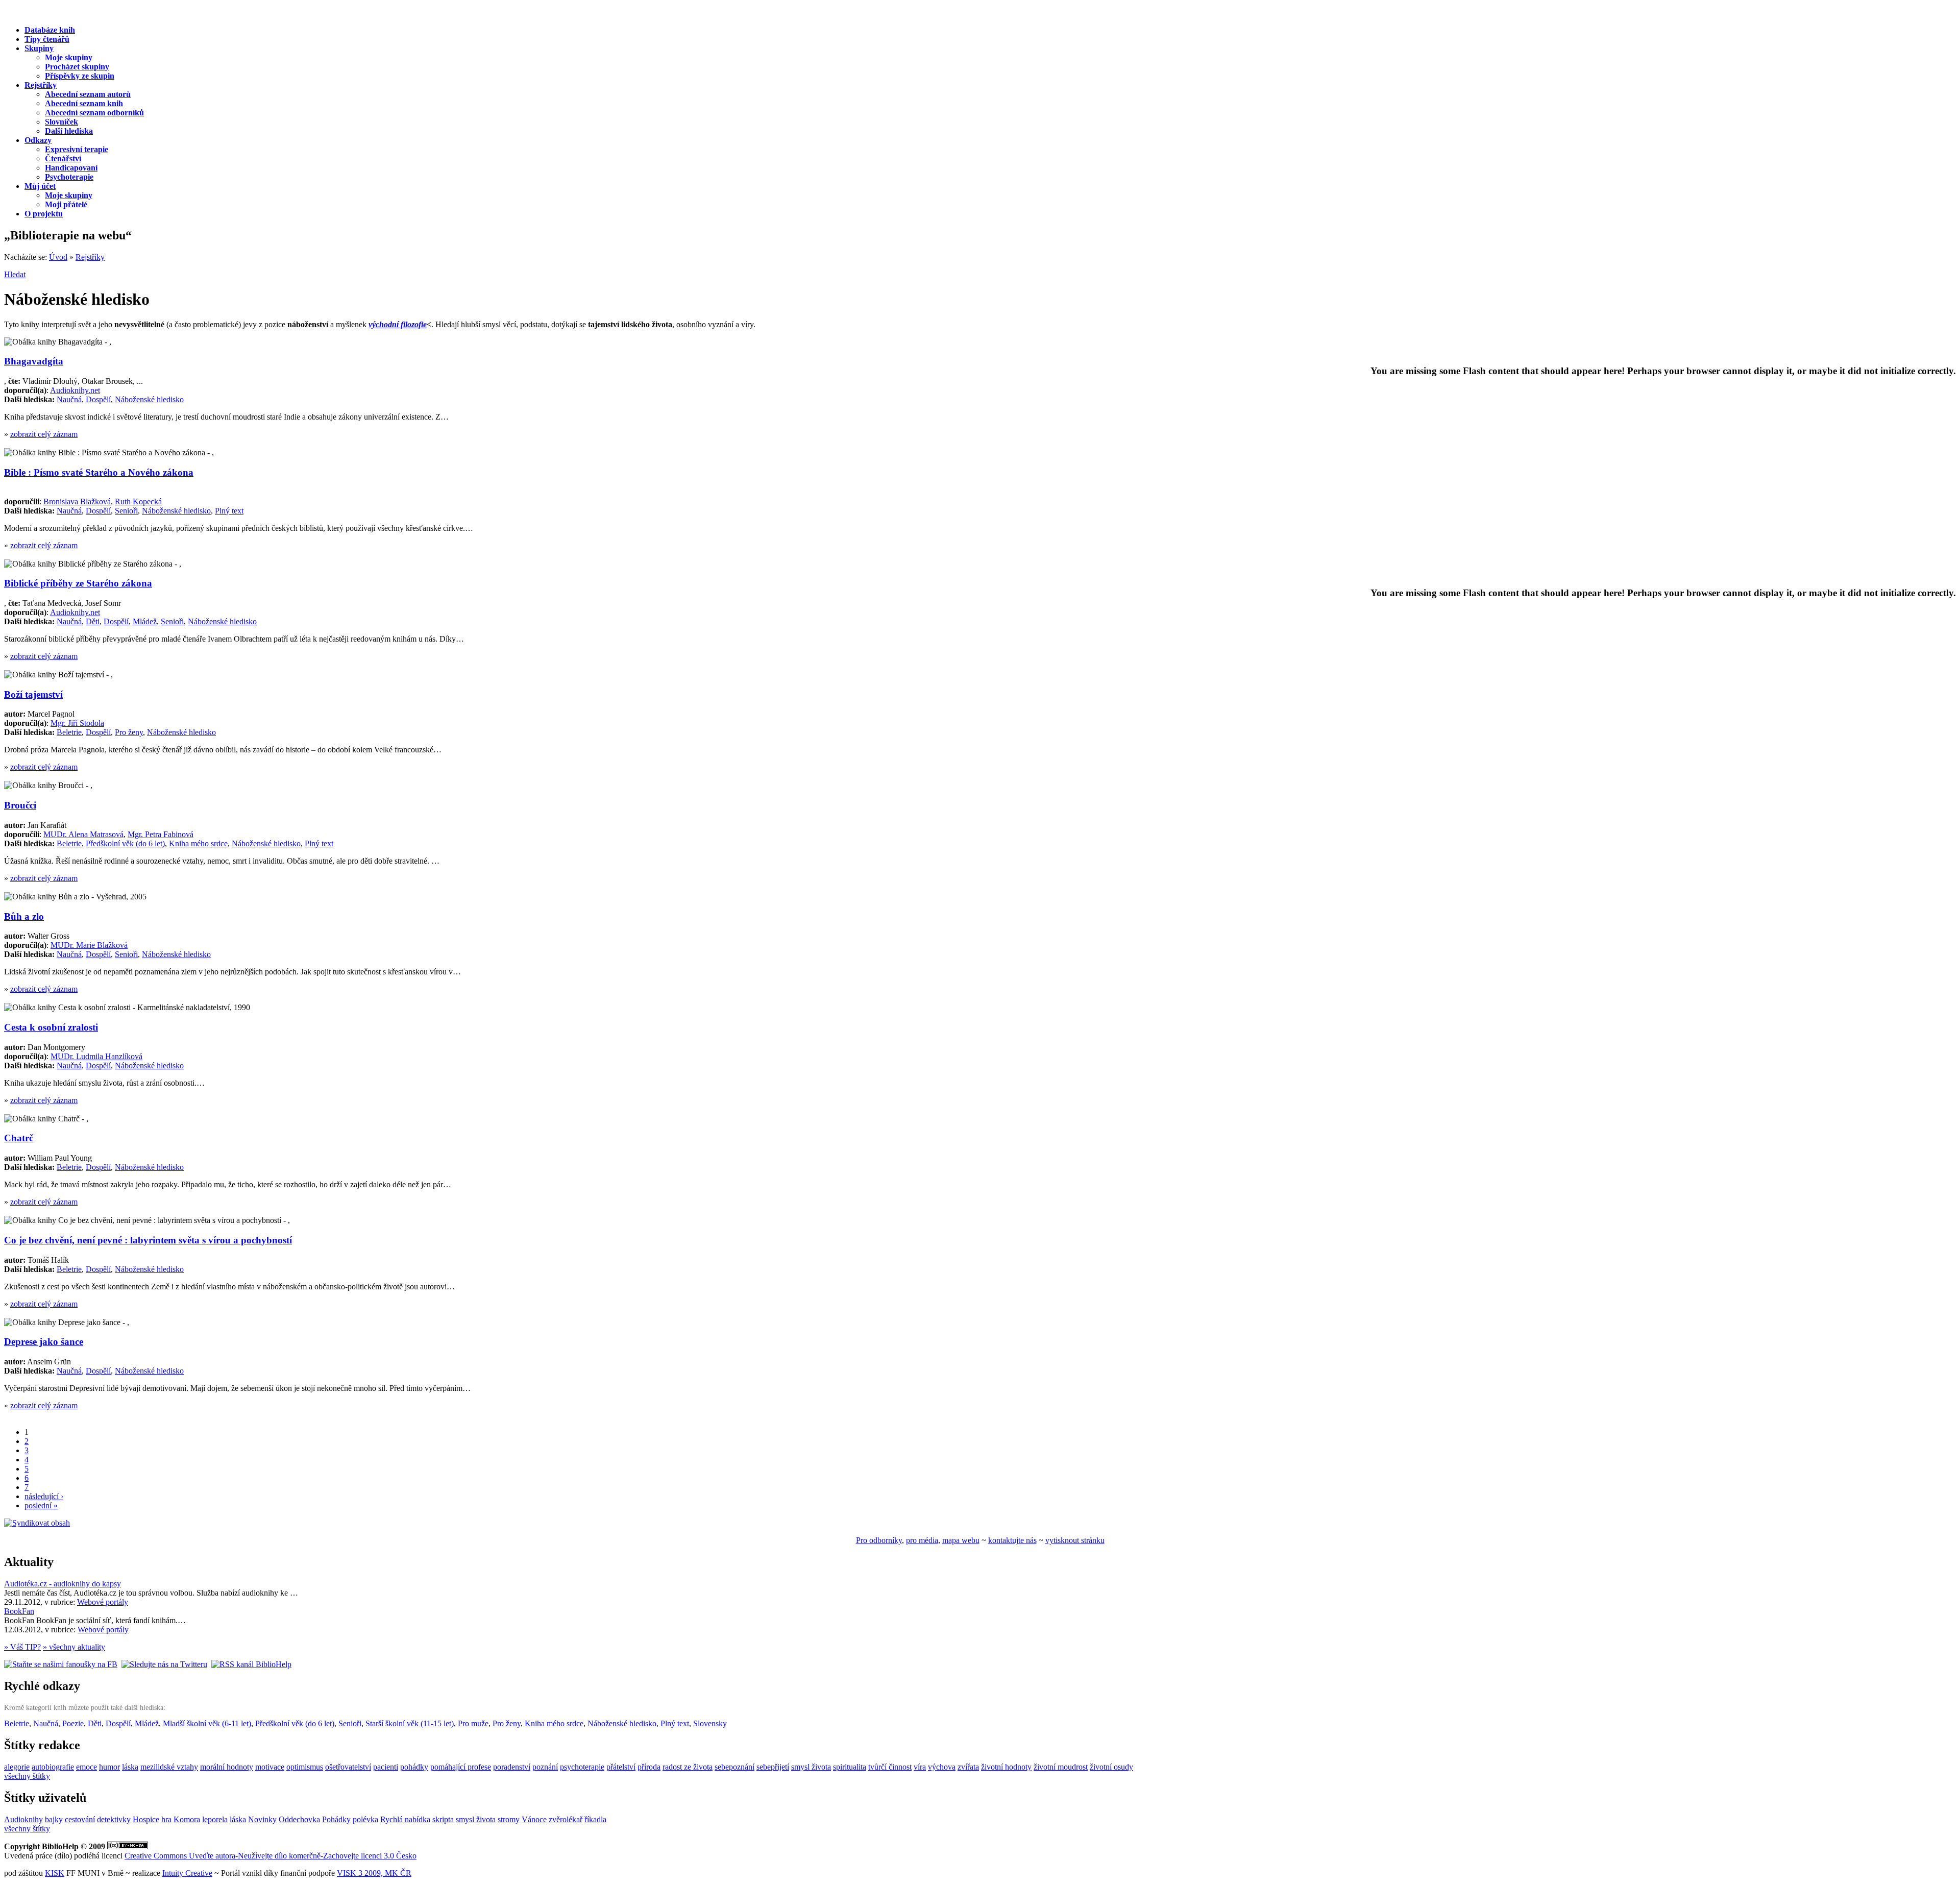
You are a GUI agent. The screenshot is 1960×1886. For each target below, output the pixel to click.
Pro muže (473, 1723)
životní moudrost (1061, 1767)
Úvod (58, 257)
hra (166, 1819)
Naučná (69, 399)
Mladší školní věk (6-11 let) (207, 1723)
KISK (55, 1873)
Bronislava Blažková (77, 501)
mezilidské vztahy (169, 1767)
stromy (509, 1819)
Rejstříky (90, 257)
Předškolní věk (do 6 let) (125, 843)
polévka (365, 1819)
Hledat (15, 274)
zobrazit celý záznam (44, 434)
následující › (44, 1496)
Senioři (126, 511)
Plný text (229, 511)
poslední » (41, 1505)
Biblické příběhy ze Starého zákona (78, 583)
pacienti (386, 1767)
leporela (215, 1819)
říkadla (595, 1819)
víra (920, 1767)
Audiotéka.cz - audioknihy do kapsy (63, 1584)
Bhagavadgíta (34, 361)
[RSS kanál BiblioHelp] (251, 1664)
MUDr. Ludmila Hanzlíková (96, 1056)
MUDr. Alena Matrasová (83, 834)
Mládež (145, 621)
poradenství (512, 1767)
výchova (942, 1767)
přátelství (621, 1767)
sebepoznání (734, 1767)
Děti (93, 621)
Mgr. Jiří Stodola (77, 723)
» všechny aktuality (74, 1647)
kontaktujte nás (1012, 1540)
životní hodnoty (1006, 1767)
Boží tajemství (33, 694)
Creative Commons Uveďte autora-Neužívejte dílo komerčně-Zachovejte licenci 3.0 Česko (271, 1856)
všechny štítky (27, 1776)
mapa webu (961, 1540)
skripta (443, 1819)
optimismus (305, 1767)
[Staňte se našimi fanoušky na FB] (61, 1664)
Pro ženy (129, 732)
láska (130, 1767)
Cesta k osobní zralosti (51, 1027)
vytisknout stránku (1075, 1540)
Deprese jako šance (44, 1342)
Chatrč (19, 1138)
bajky (54, 1819)
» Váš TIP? (22, 1647)
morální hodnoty (227, 1767)
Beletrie (69, 732)
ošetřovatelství (348, 1767)
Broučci (20, 805)
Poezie (73, 1723)
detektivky (114, 1819)
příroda (649, 1767)
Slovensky (710, 1723)
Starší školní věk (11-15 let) (410, 1723)
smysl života (811, 1767)
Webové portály (103, 1602)
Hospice (146, 1819)
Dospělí (98, 399)
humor (109, 1767)
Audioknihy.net (75, 390)
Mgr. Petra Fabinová (161, 834)
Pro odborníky (879, 1540)
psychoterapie (582, 1767)
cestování (80, 1819)
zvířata (968, 1767)
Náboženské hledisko (149, 399)
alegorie (17, 1767)
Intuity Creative (187, 1873)
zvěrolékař (566, 1819)
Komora (187, 1819)
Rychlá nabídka (405, 1819)
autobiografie (53, 1767)
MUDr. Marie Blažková (89, 945)
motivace (270, 1767)
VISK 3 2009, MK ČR (374, 1873)
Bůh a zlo (24, 916)
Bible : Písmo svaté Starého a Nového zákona (99, 472)
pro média (922, 1540)
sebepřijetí (773, 1767)
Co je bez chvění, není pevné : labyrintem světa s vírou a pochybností (148, 1240)
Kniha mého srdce (198, 843)
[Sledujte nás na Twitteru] (164, 1664)
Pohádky (336, 1819)
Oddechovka (299, 1819)
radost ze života (688, 1767)
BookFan (19, 1611)
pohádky (414, 1767)
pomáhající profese (461, 1767)
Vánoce (534, 1819)
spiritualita (850, 1767)
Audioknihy (23, 1819)
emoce (87, 1767)
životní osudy (1111, 1767)
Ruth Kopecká (138, 501)
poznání (545, 1767)
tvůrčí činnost (890, 1767)
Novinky (262, 1819)
